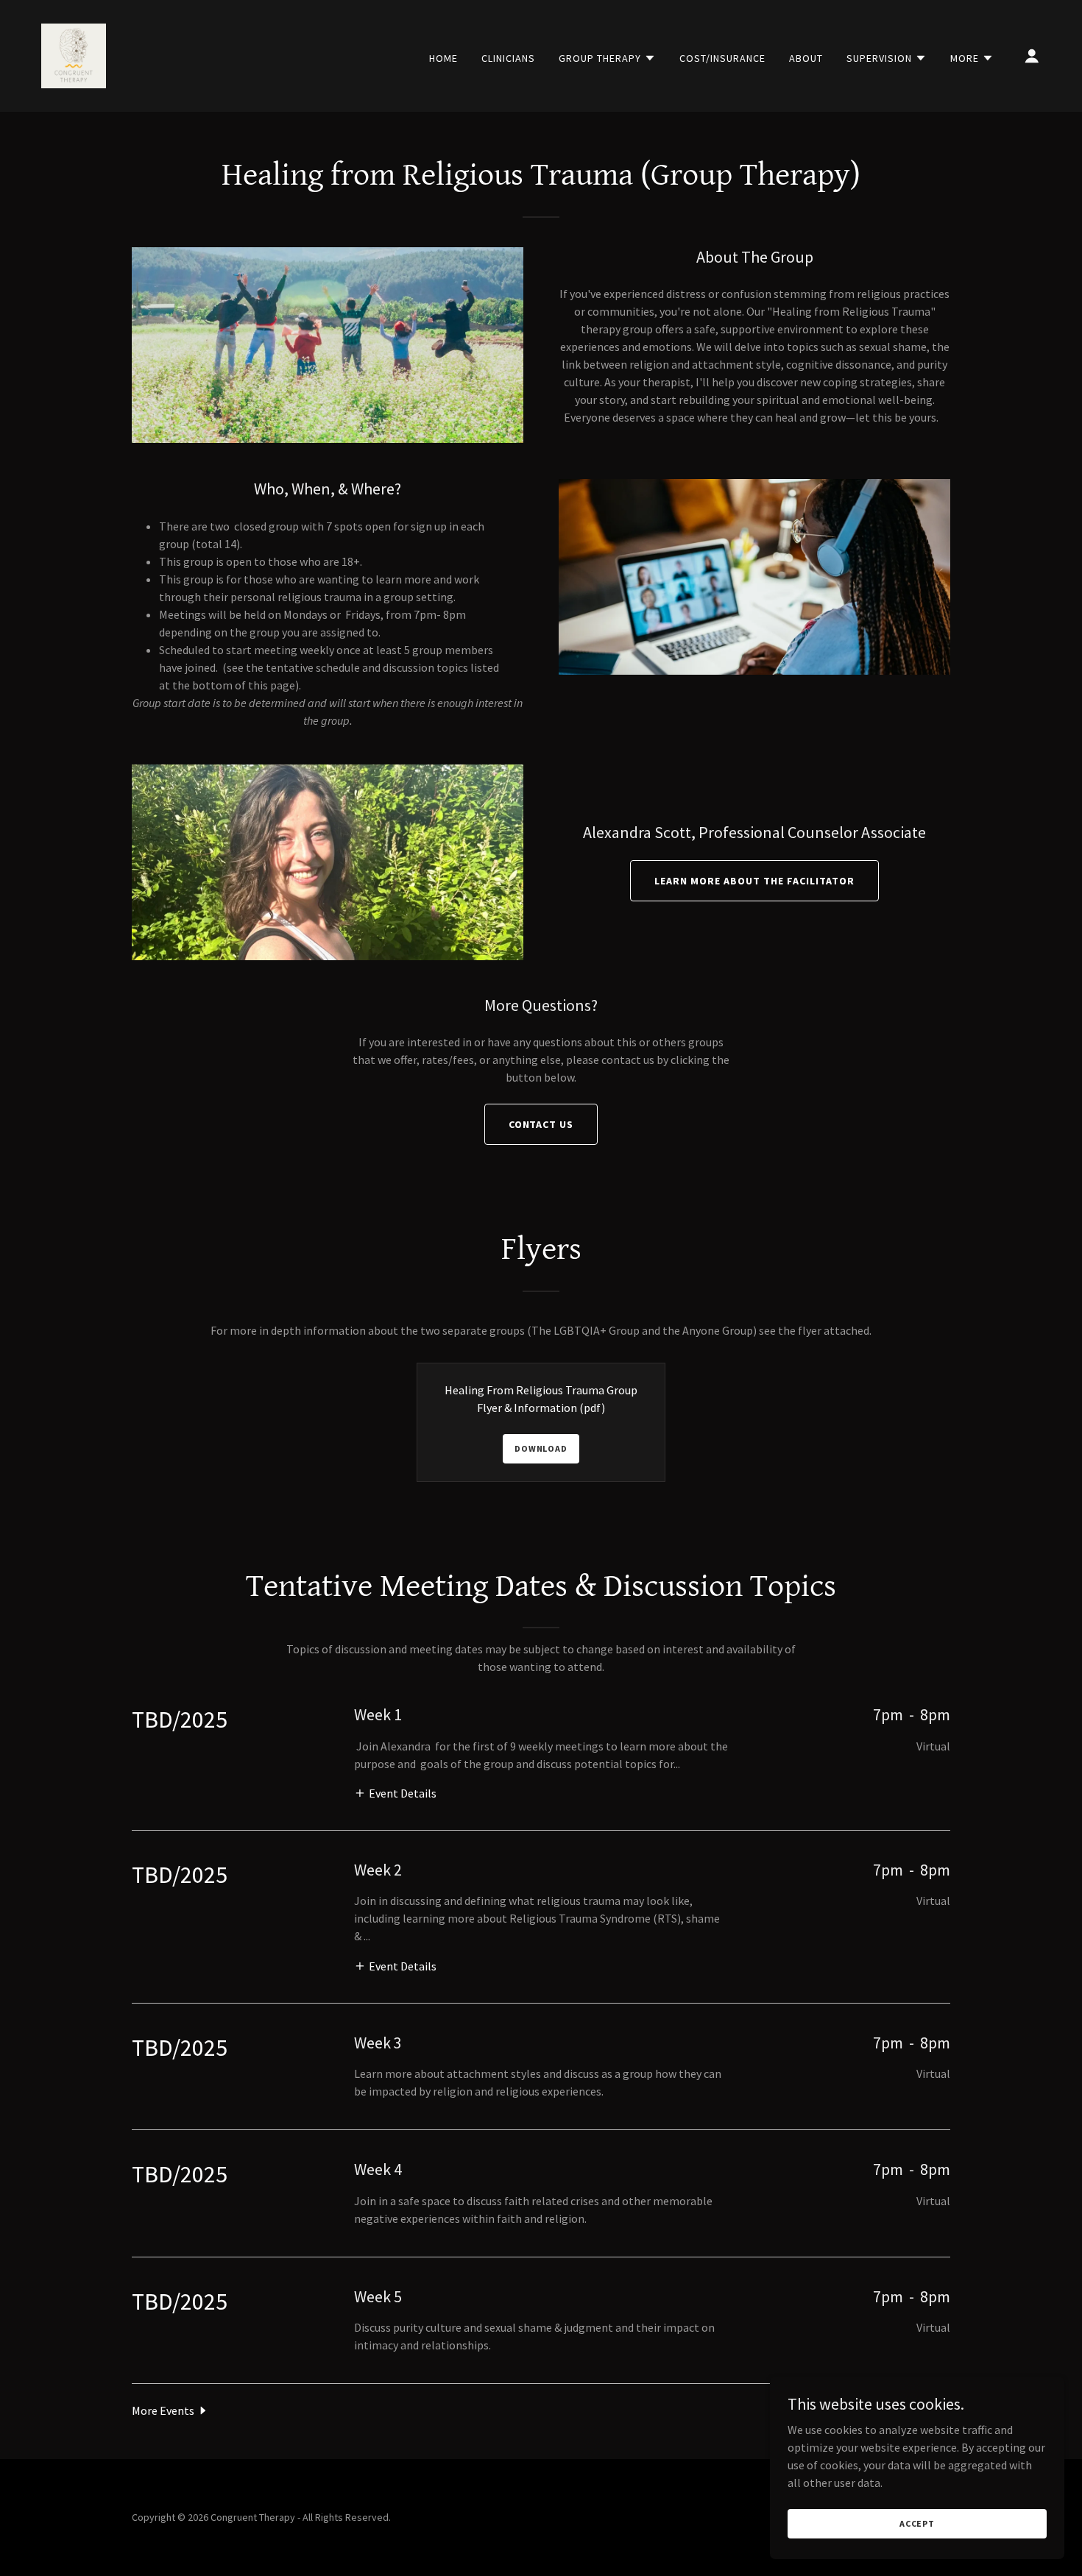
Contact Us (541, 1124)
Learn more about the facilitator (754, 881)
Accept (917, 2523)
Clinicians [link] (508, 58)
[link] (74, 54)
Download (541, 1448)
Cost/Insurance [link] (722, 58)
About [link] (806, 58)
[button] (607, 58)
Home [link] (443, 58)
